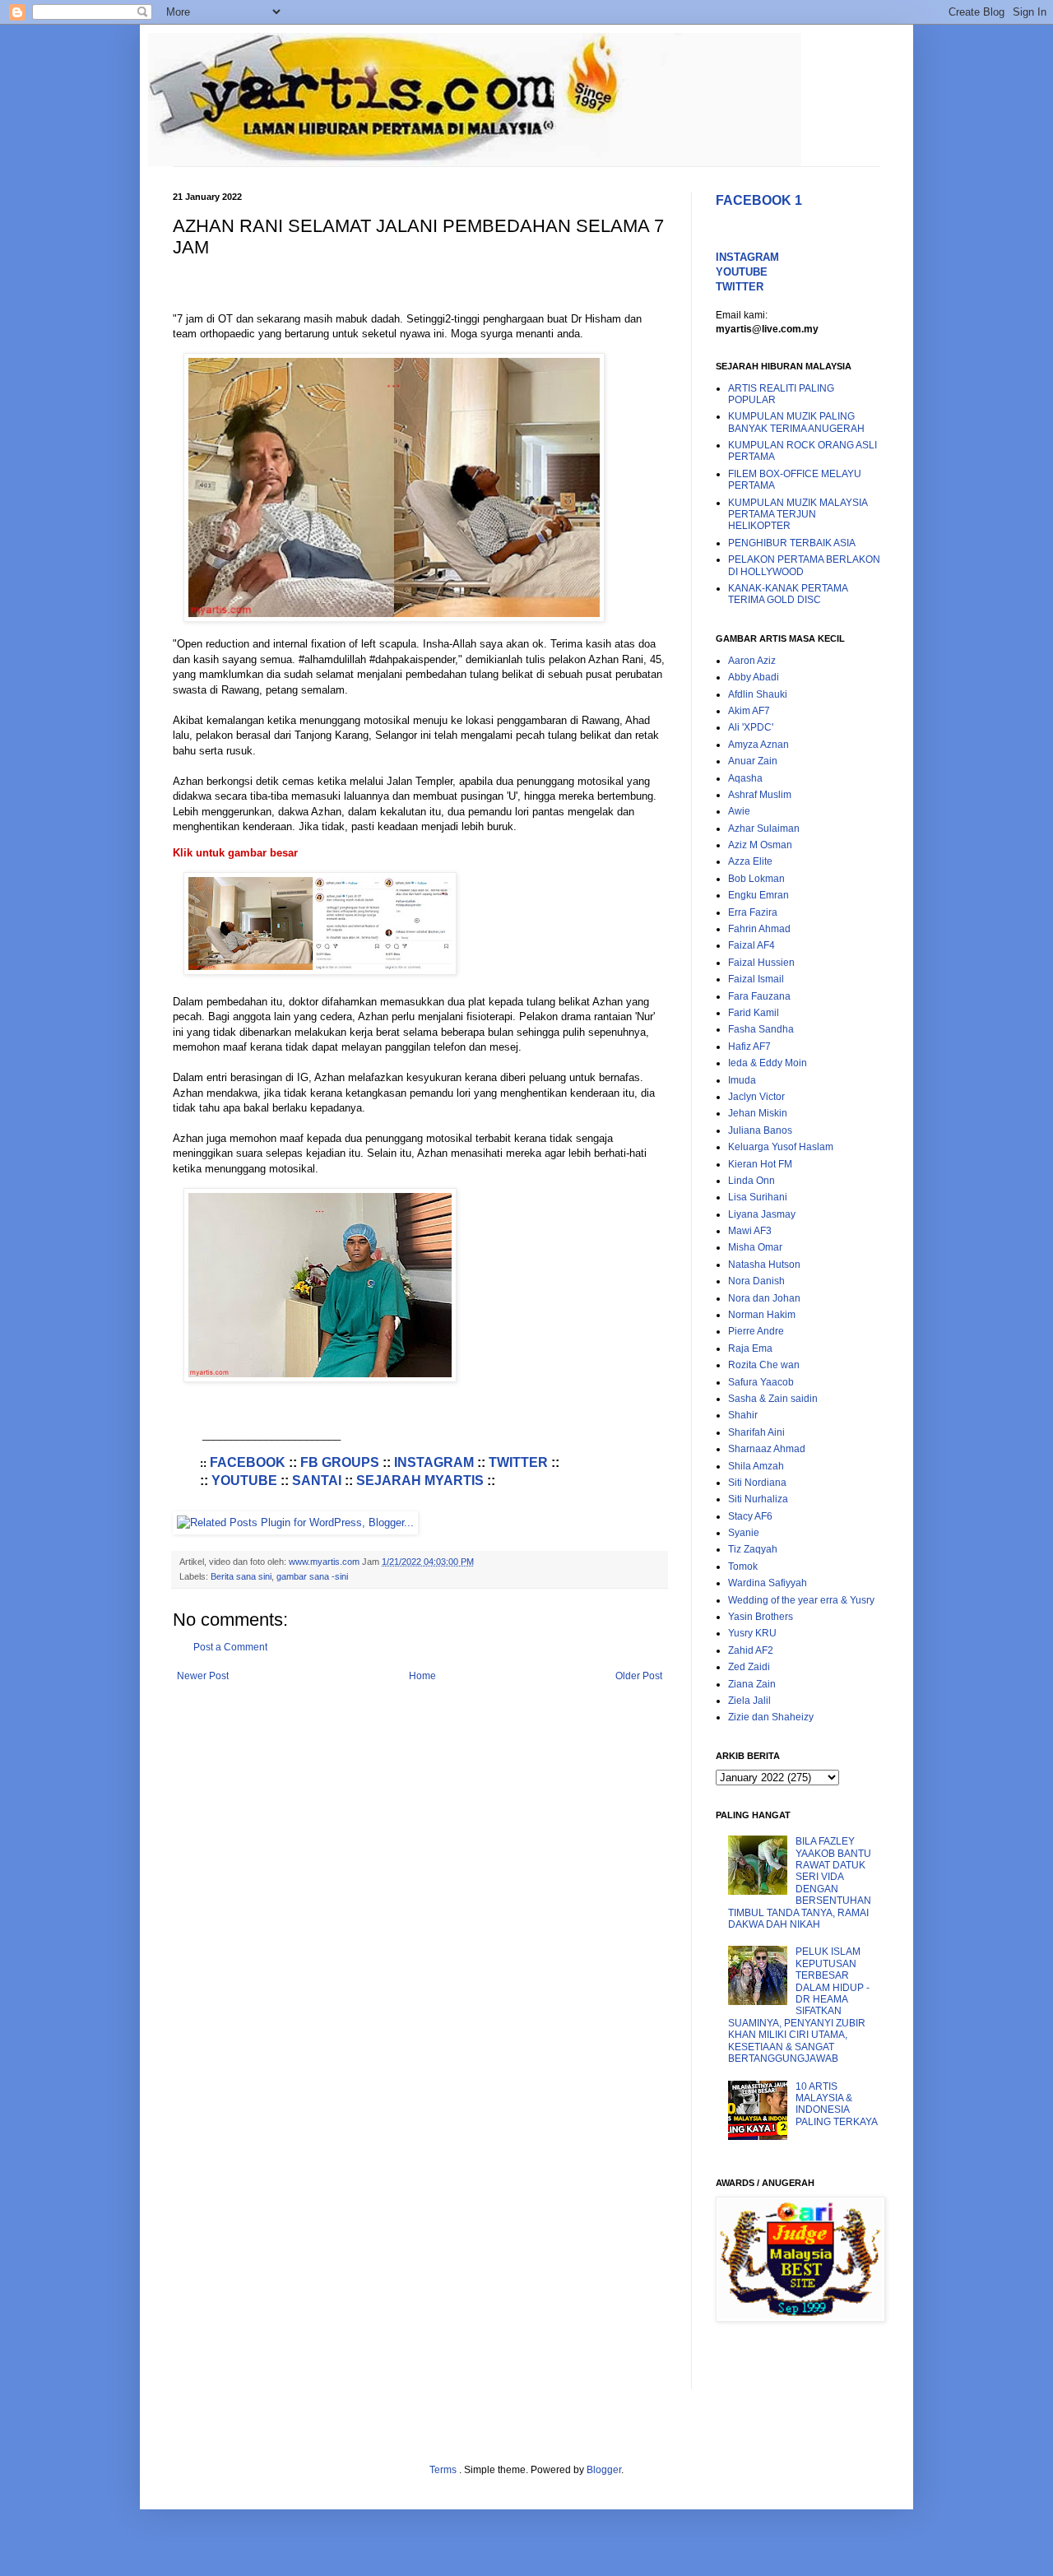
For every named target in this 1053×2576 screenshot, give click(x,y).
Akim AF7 (749, 711)
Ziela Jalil (749, 1701)
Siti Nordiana (757, 1483)
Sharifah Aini (756, 1432)
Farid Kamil (754, 1013)
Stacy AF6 (750, 1516)
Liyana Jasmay (762, 1214)
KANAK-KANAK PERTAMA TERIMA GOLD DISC (788, 594)
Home (422, 1676)
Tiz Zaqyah (753, 1549)
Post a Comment (230, 1647)
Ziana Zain (752, 1684)
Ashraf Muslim (760, 795)
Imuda (742, 1080)
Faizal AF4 (751, 945)
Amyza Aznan (758, 745)
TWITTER (518, 1462)
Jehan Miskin (758, 1113)
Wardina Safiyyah (768, 1583)
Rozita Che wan (764, 1365)
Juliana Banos (760, 1130)
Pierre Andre (756, 1331)
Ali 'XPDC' (751, 727)
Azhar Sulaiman (764, 828)
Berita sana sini (241, 1576)
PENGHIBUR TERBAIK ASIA (792, 543)
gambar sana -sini (312, 1576)
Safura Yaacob (761, 1382)
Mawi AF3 (750, 1231)
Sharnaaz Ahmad (767, 1449)
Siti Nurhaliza (758, 1499)
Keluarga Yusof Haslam (781, 1147)
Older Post (639, 1676)
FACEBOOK (248, 1462)
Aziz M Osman (760, 845)
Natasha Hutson (764, 1265)
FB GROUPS (340, 1462)
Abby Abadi (754, 677)
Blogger (604, 2470)
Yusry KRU (752, 1633)
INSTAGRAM (434, 1462)
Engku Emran (758, 895)
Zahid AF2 (751, 1650)
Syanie (744, 1533)
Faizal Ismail (756, 979)
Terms (444, 2470)
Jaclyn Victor (756, 1097)
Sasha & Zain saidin (773, 1399)
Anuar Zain (753, 761)
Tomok (743, 1566)
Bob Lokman (756, 879)
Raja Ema (750, 1348)
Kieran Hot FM (760, 1164)
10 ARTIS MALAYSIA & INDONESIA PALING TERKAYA (837, 2104)
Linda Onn (751, 1181)
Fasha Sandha (761, 1029)
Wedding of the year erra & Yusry (801, 1600)
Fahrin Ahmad (759, 929)
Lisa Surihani (758, 1197)
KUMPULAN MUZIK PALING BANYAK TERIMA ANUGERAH (796, 422)
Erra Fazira (753, 912)
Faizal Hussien (761, 963)
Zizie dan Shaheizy (771, 1717)
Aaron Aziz (752, 661)
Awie (739, 811)
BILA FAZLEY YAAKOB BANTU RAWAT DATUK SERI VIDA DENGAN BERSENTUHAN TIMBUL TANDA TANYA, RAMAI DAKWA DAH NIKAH (800, 1883)
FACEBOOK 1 (759, 200)
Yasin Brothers (761, 1617)
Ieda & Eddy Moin (768, 1063)
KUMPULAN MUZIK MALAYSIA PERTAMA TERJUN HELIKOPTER (798, 515)
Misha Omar (755, 1247)
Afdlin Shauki (758, 694)
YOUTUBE (244, 1481)
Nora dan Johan (764, 1298)
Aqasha (745, 778)
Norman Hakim (762, 1315)
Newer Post (203, 1676)
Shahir (743, 1415)
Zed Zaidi (749, 1667)
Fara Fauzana (759, 996)
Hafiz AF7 (749, 1047)
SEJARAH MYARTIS (420, 1481)
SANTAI (317, 1481)
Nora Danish (756, 1281)
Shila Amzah (756, 1466)
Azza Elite (750, 861)
